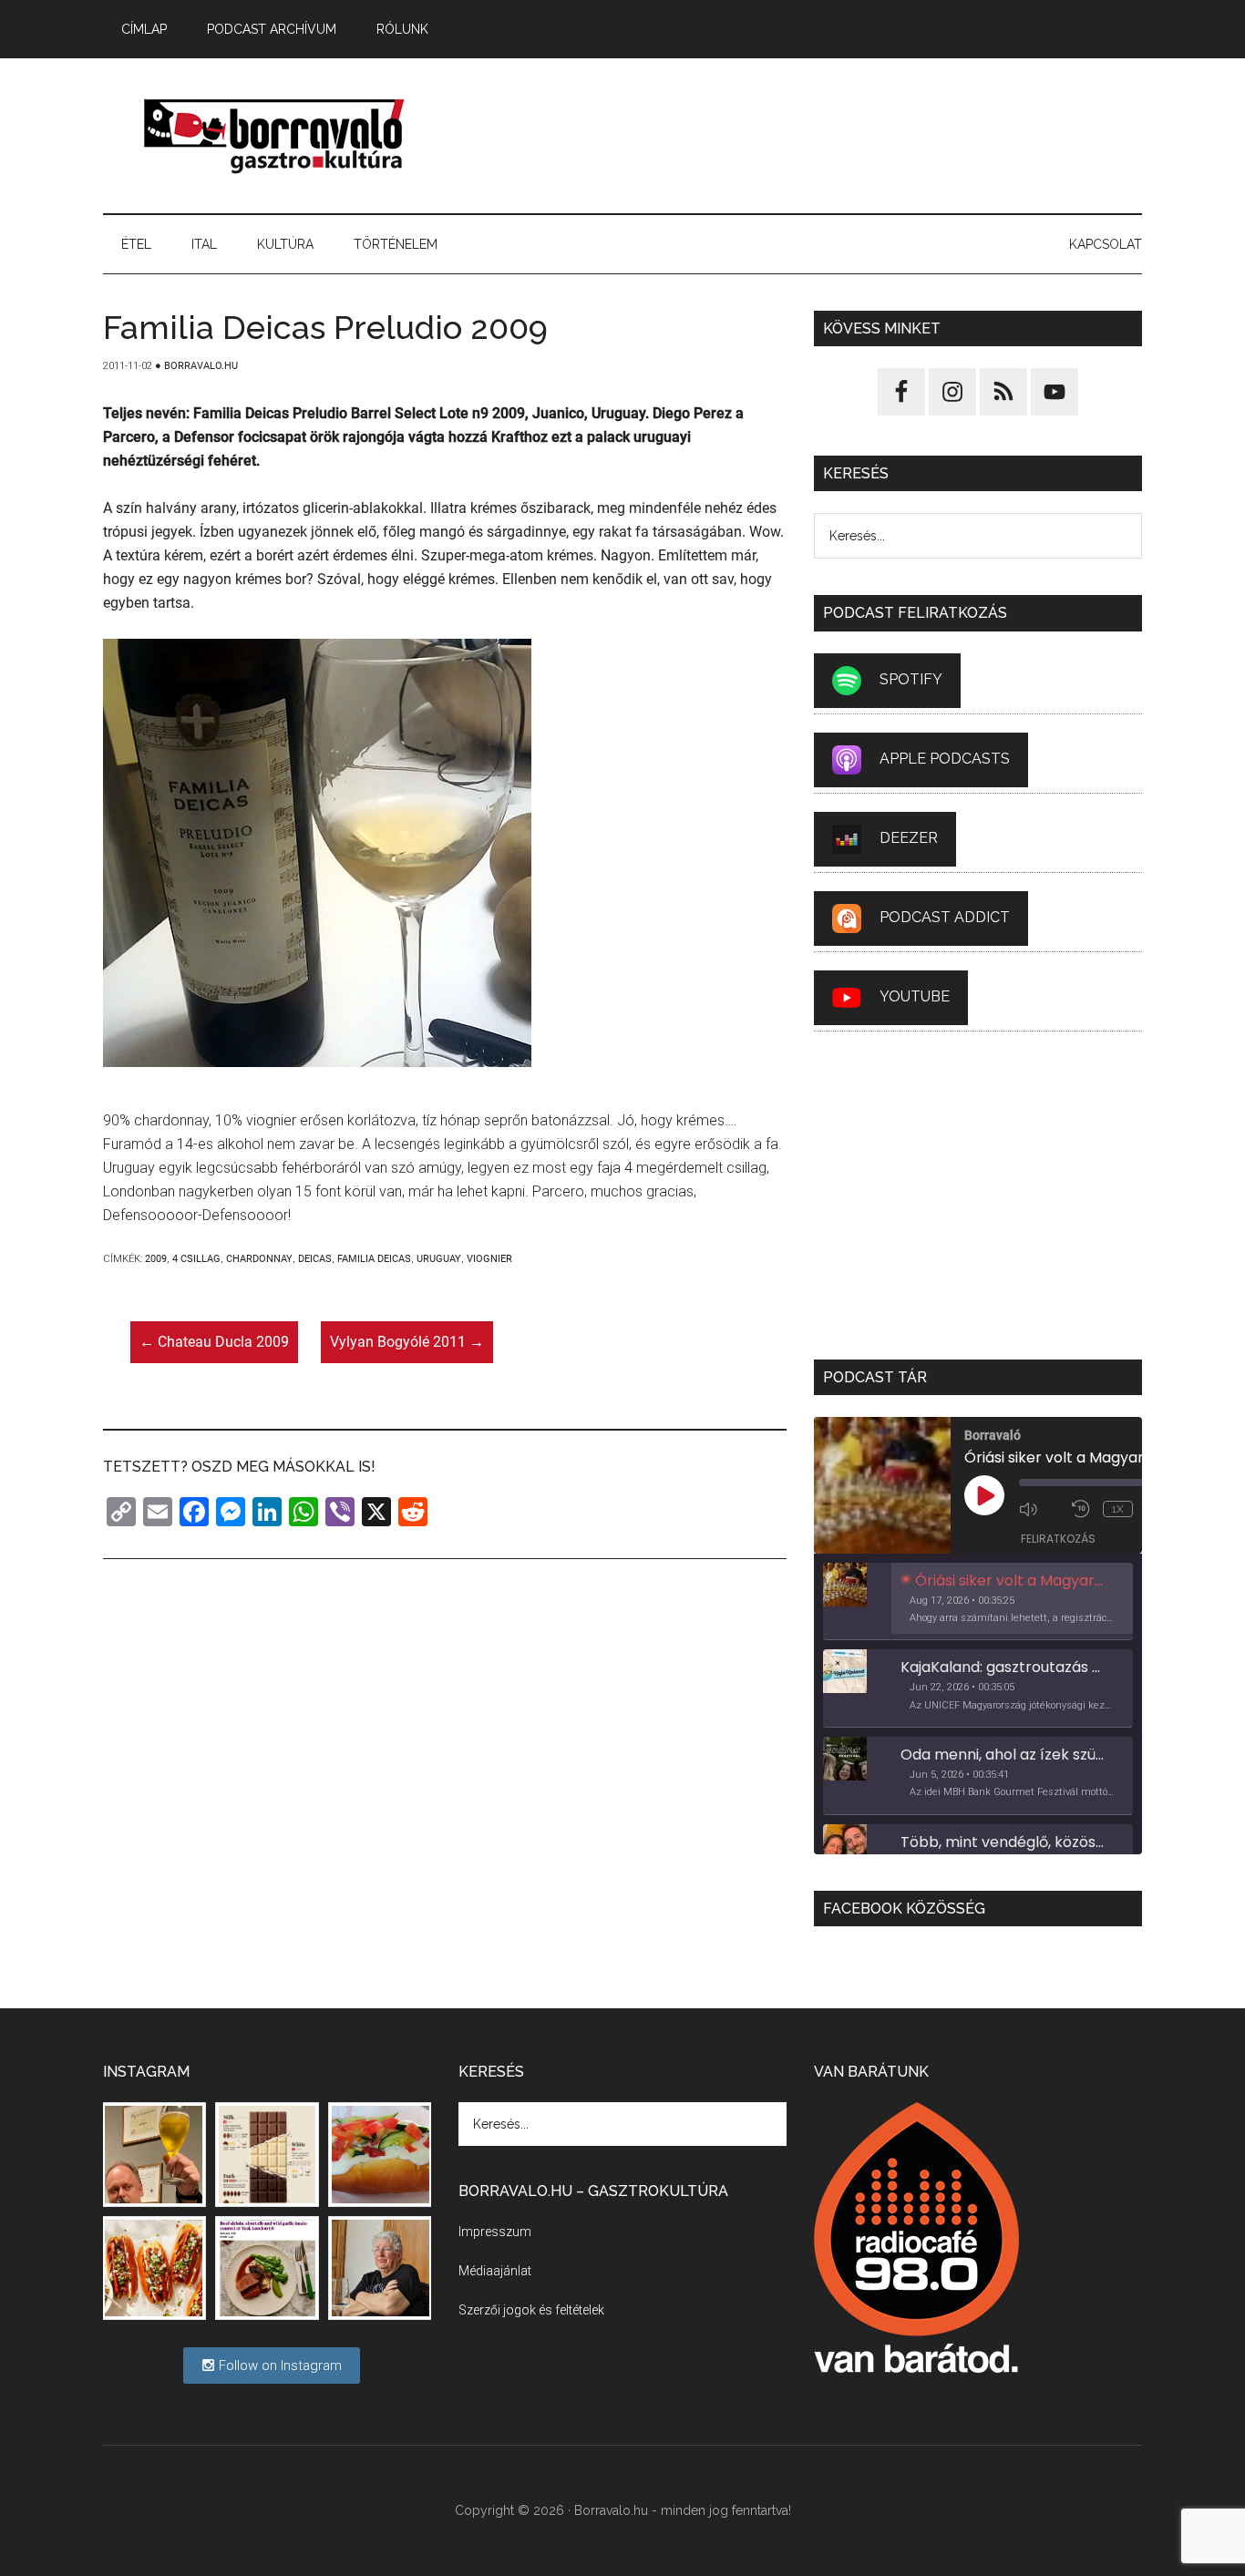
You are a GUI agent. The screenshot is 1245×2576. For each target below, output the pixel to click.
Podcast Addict (945, 917)
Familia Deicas (374, 1259)
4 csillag (196, 1259)
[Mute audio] (1041, 1509)
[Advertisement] (810, 136)
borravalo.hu (276, 136)
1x (1118, 1509)
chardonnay (259, 1259)
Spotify (911, 679)
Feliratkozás (1058, 1539)
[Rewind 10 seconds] (1083, 1509)
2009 (156, 1259)
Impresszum (495, 2232)
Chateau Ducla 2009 (214, 1342)
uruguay (439, 1259)
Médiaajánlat (495, 2271)
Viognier (489, 1259)
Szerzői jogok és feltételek (531, 2310)
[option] (978, 1602)
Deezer (909, 838)
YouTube (915, 996)
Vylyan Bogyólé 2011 (407, 1342)
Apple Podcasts (945, 759)
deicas (315, 1259)
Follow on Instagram (278, 2366)
